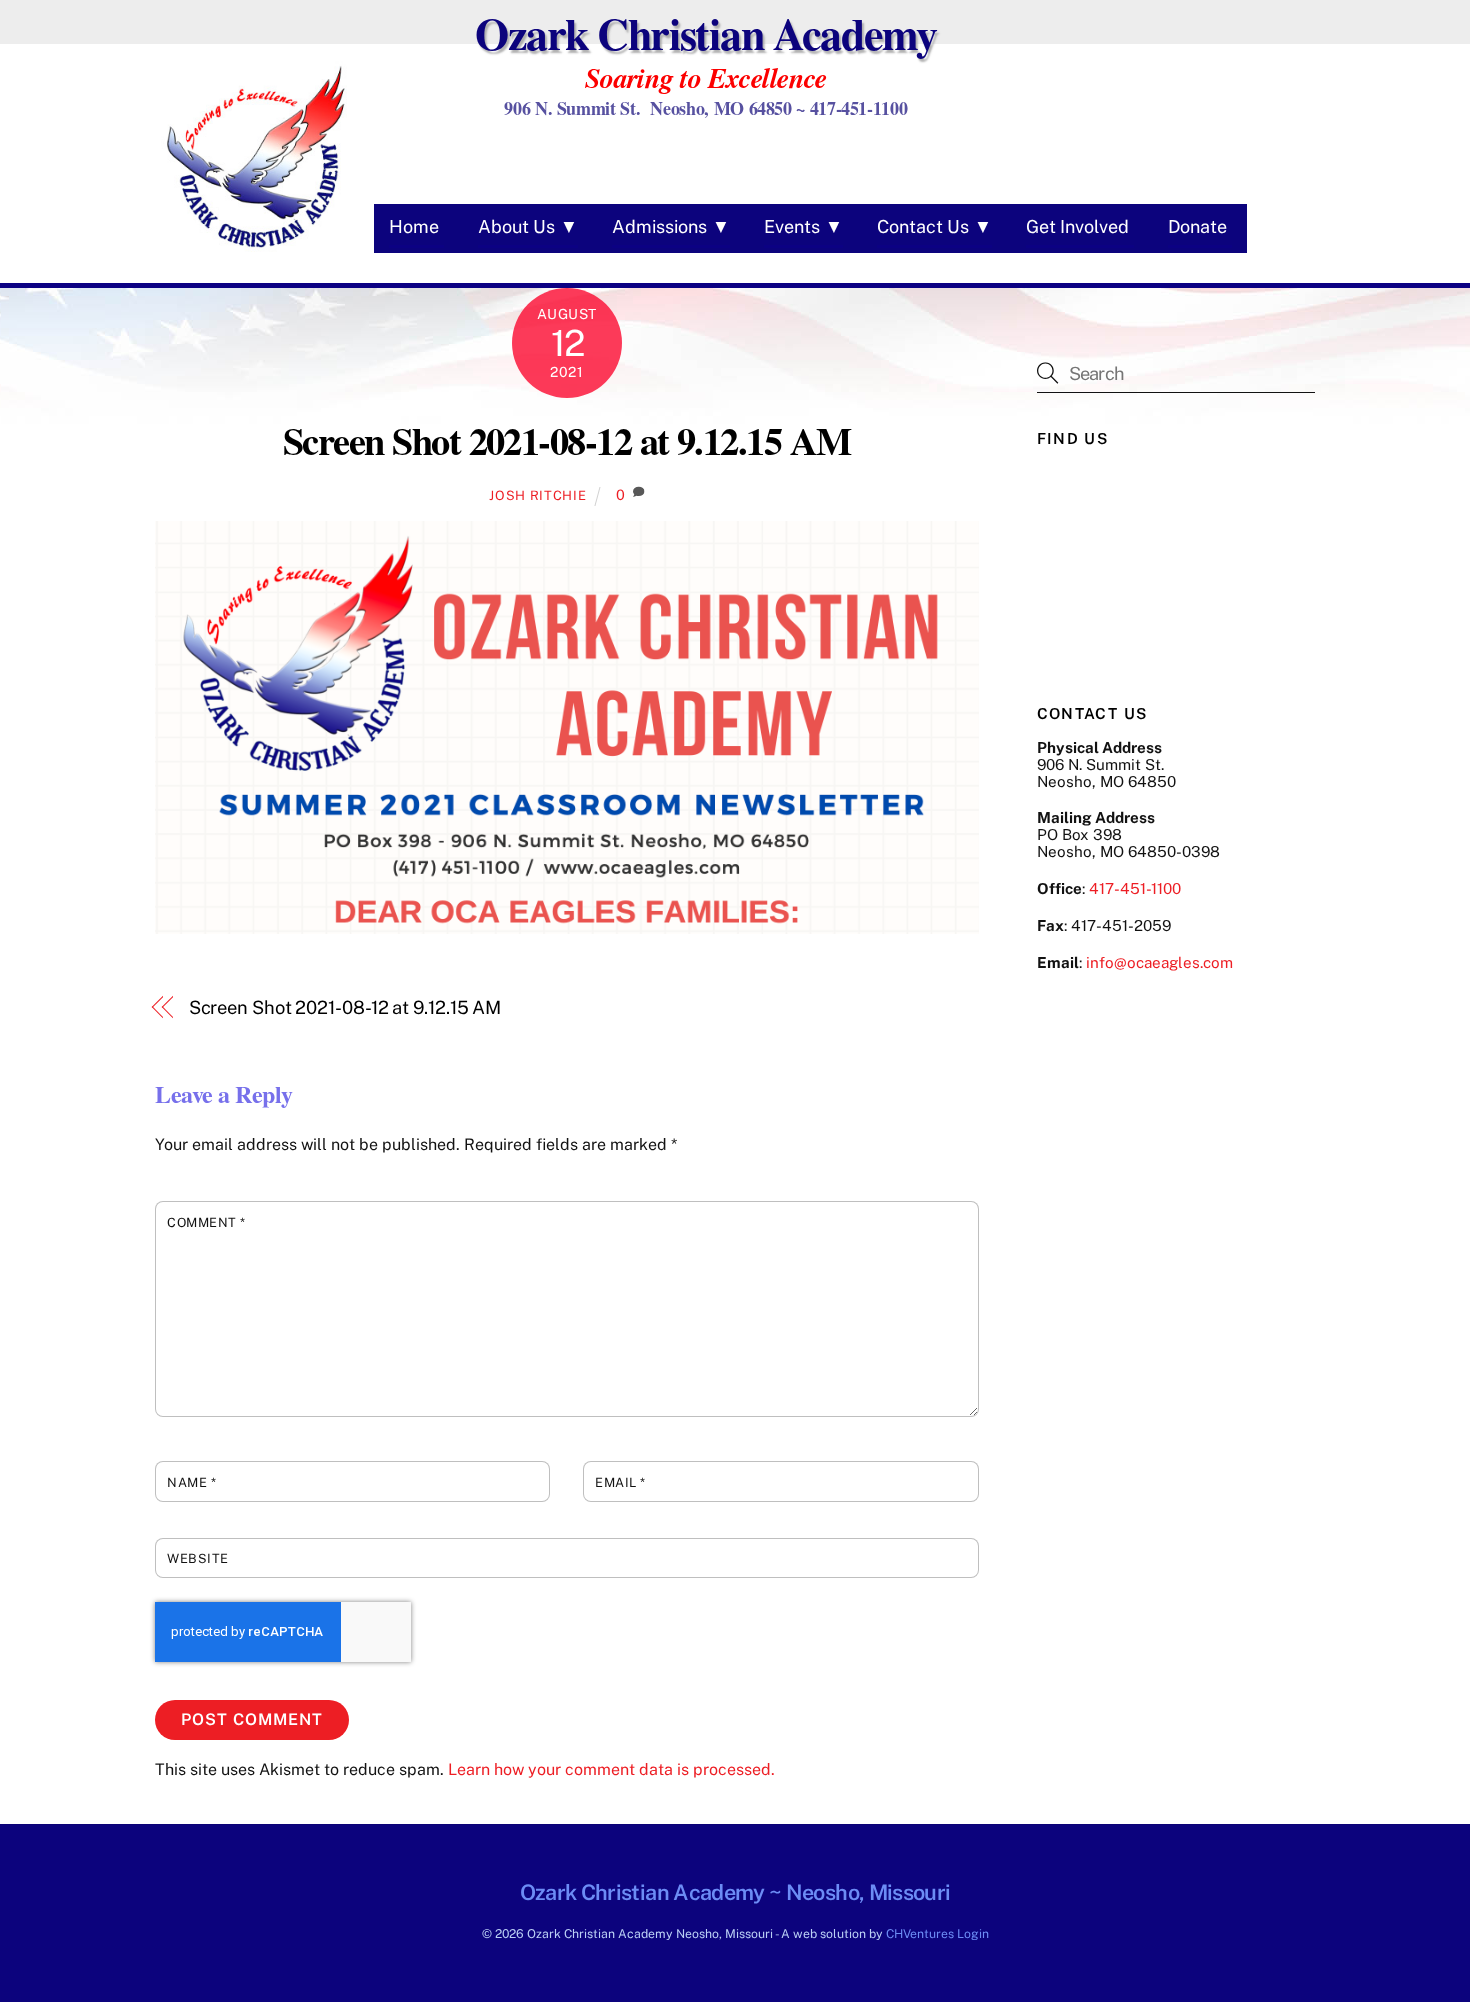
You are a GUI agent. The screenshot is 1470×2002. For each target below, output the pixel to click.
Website (198, 1558)
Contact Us (923, 226)
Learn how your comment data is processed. (611, 1769)
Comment (206, 1222)
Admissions (659, 226)
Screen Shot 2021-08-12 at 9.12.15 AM (567, 440)
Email (620, 1482)
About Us (516, 226)
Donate (1197, 226)
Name (191, 1482)
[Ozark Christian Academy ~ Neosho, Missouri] (255, 250)
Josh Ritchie (537, 495)
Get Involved (1077, 226)
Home (414, 226)
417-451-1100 (1135, 888)
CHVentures (920, 1933)
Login (973, 1933)
